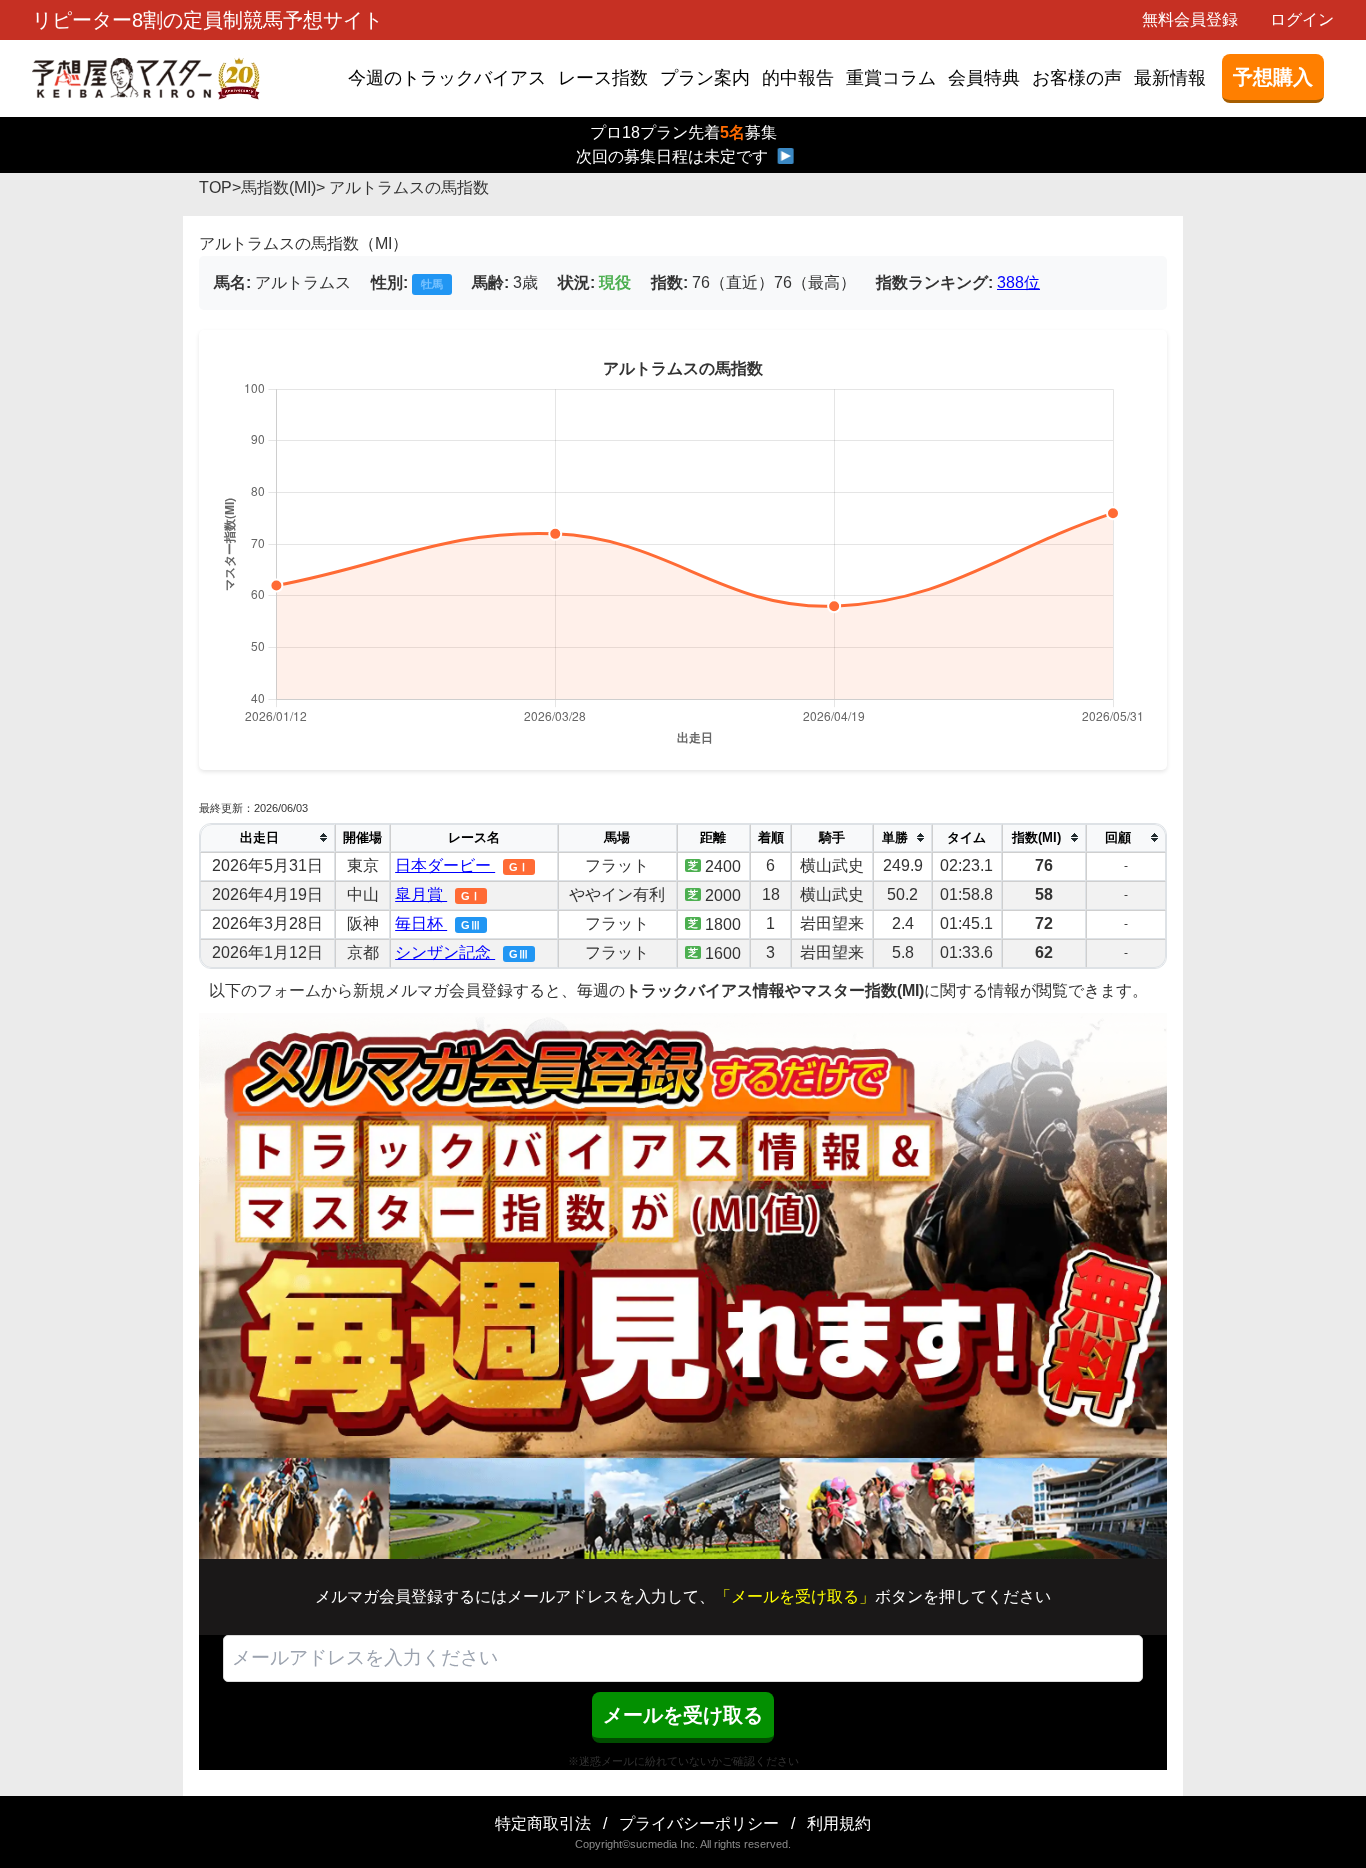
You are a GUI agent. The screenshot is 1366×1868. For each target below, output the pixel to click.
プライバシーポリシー (699, 1823)
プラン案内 (705, 78)
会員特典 (984, 78)
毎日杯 (421, 923)
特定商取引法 (543, 1823)
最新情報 (1170, 78)
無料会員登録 (1190, 19)
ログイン (1302, 19)
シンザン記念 (445, 952)
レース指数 (603, 78)
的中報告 (798, 78)
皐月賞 (421, 894)
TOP (215, 187)
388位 (1018, 282)
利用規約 (839, 1823)
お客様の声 (1077, 78)
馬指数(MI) (278, 187)
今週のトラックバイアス (447, 78)
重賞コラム (891, 78)
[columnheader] (267, 838)
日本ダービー (445, 865)
